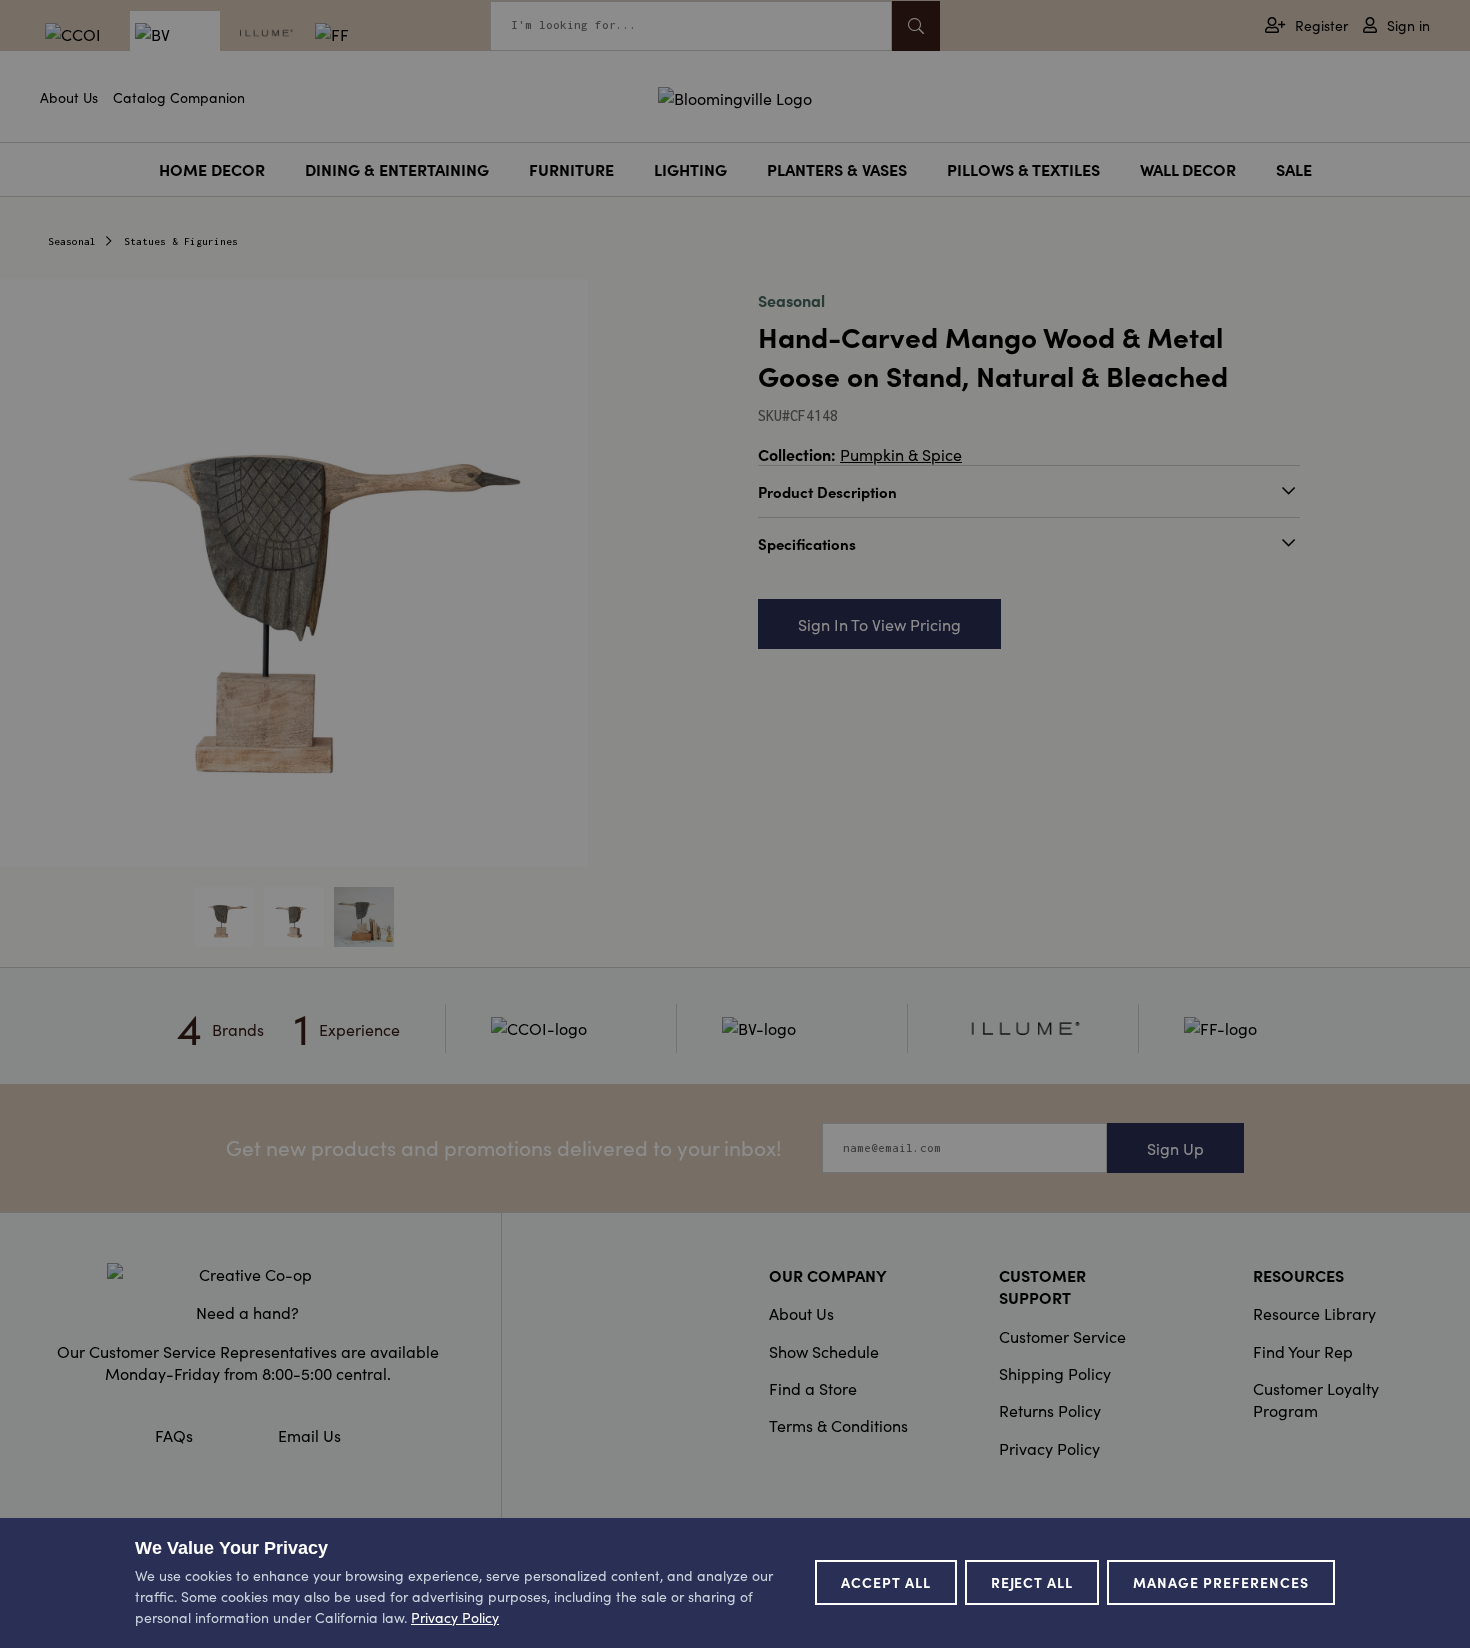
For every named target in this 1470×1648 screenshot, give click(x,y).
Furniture (571, 169)
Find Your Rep (1303, 1351)
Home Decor (212, 169)
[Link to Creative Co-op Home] (248, 1274)
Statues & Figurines (181, 241)
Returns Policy (1050, 1410)
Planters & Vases (837, 169)
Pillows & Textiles (1023, 169)
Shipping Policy (1055, 1373)
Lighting (690, 169)
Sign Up (1175, 1148)
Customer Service (1062, 1336)
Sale (1294, 169)
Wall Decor (1188, 169)
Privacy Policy (1049, 1448)
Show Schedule (824, 1351)
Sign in (1408, 25)
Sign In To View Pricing (879, 624)
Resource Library (1314, 1313)
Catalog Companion (179, 97)
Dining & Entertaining (397, 169)
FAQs (174, 1435)
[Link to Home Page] (735, 95)
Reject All (1032, 1582)
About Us (69, 97)
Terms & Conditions (838, 1425)
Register (1321, 25)
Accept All (886, 1582)
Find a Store (813, 1388)
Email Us (309, 1435)
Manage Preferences (1221, 1582)
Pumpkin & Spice (901, 454)
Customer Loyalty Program (1316, 1399)
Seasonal (72, 241)
